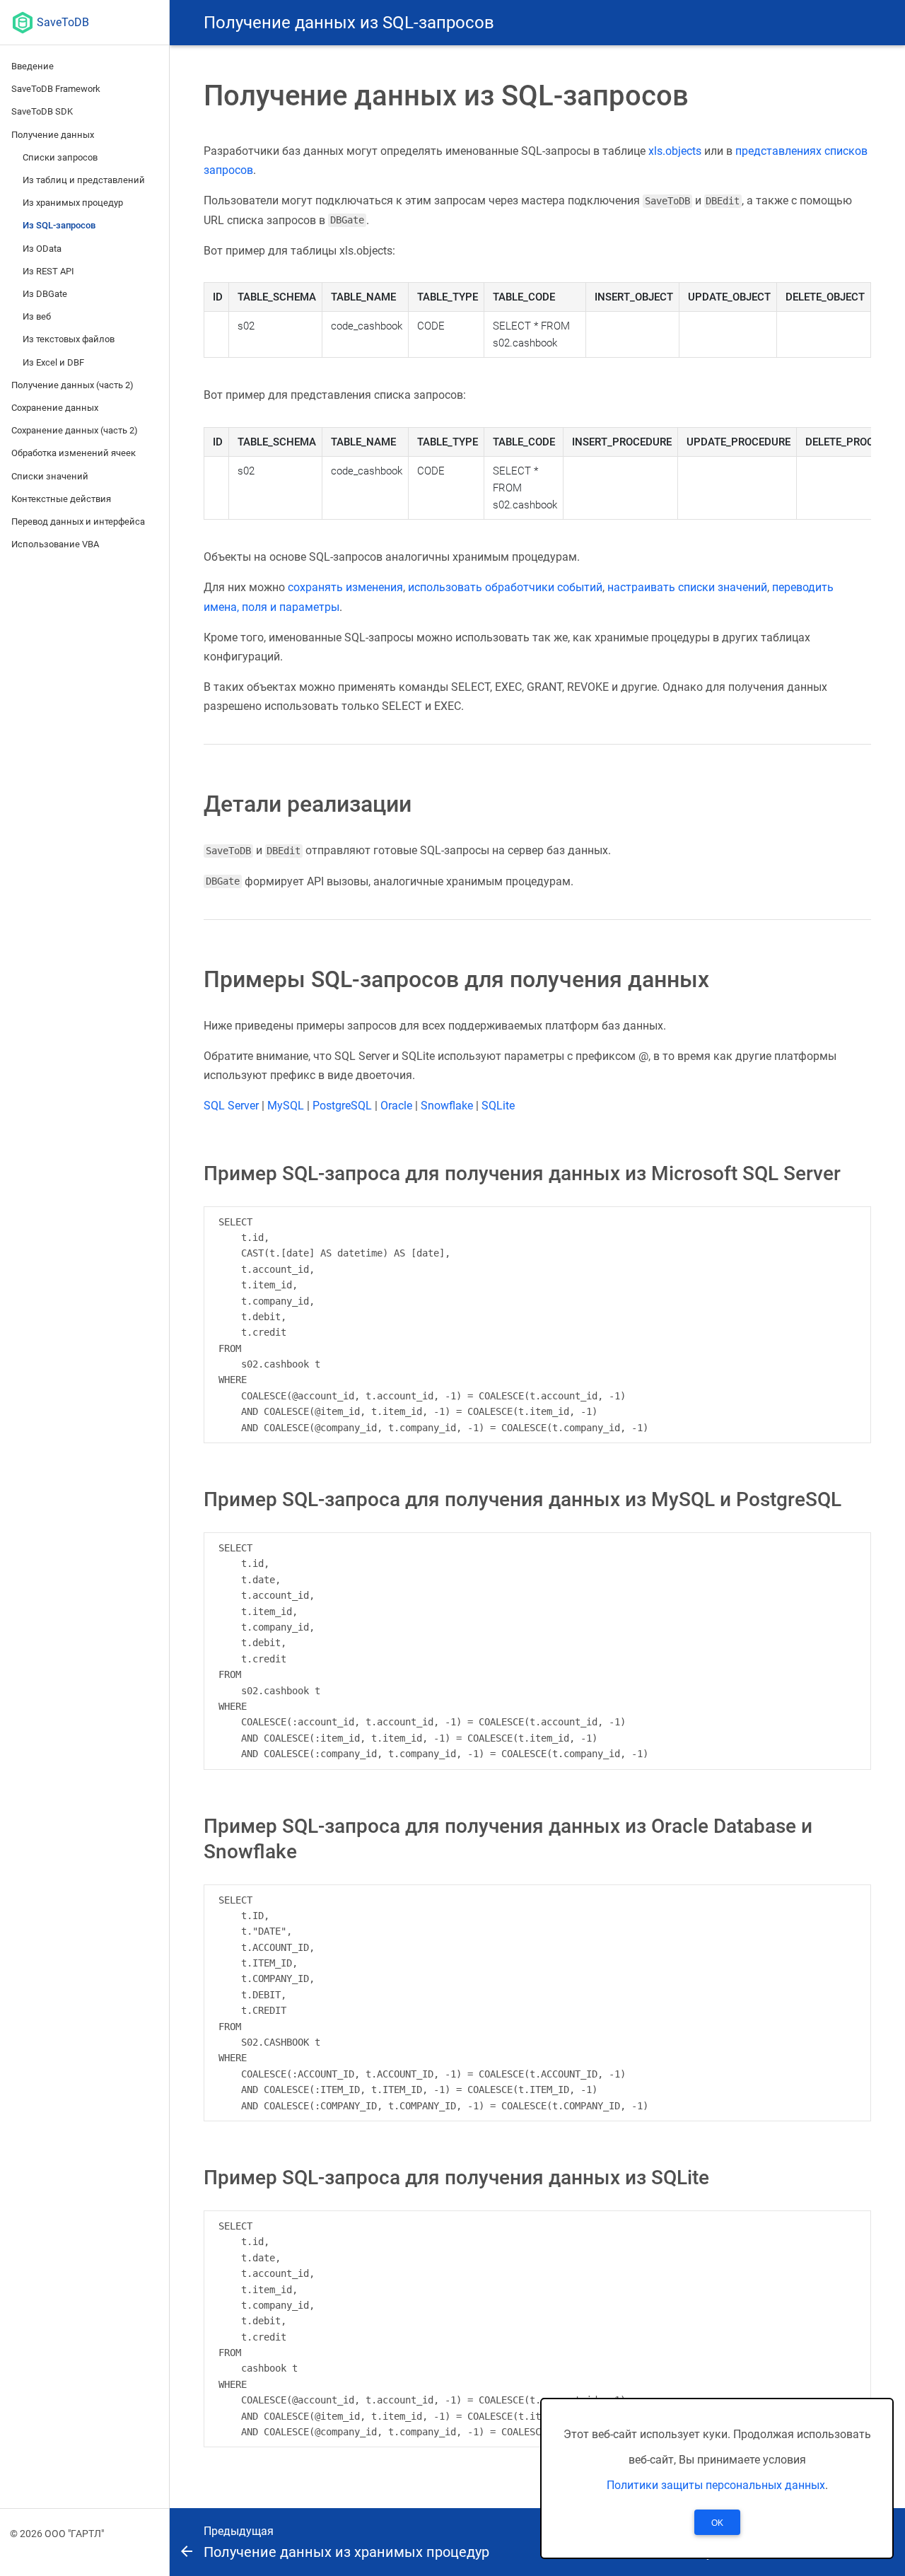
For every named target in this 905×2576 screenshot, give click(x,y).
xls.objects (675, 151)
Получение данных (53, 135)
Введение (33, 66)
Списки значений (50, 476)
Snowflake (447, 1106)
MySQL (286, 1106)
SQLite (498, 1106)
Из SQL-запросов (59, 225)
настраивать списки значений (687, 587)
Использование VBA (55, 544)
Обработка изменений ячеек (74, 453)
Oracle (396, 1106)
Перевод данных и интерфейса (78, 521)
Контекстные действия (61, 499)
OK (717, 2523)
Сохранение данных (55, 408)
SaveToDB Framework (56, 89)
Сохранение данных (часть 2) (75, 430)
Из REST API (48, 271)
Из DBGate (45, 294)
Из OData (42, 249)
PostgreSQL (342, 1106)
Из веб (37, 316)
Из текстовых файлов (69, 339)
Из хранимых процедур (73, 203)
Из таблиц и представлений (84, 180)
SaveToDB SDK (42, 111)
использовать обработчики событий (505, 587)
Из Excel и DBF (53, 362)
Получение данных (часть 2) (72, 385)
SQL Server (231, 1106)
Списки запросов (60, 157)
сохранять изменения (345, 587)
